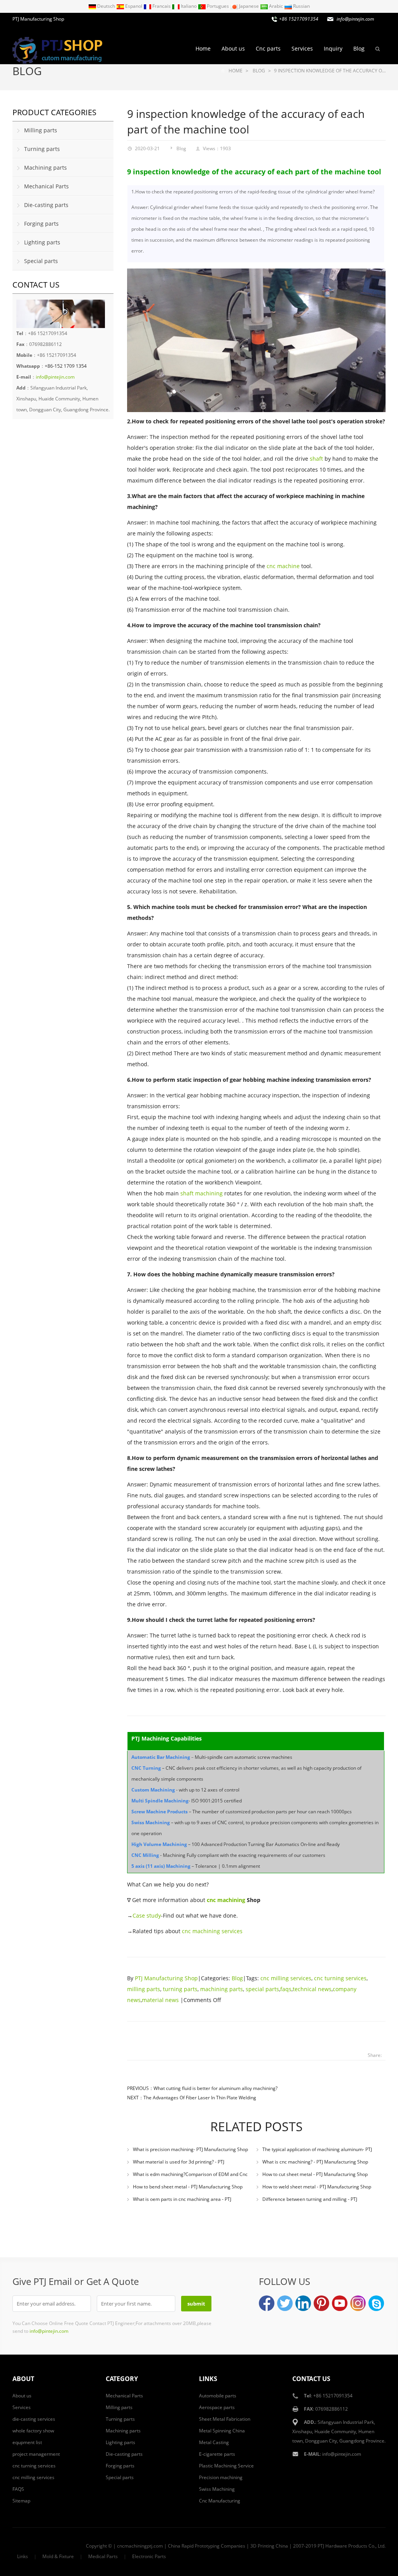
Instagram (358, 2303)
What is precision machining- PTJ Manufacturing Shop (190, 2149)
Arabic (276, 6)
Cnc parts (268, 48)
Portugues (218, 6)
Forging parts (41, 224)
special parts (262, 1989)
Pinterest (321, 2303)
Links (23, 2556)
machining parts (222, 1989)
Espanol (134, 6)
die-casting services (34, 2419)
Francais (161, 6)
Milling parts (41, 130)
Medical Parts (103, 2556)
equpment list (27, 2442)
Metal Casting (214, 2442)
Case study (147, 1915)
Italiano (189, 6)
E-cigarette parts (217, 2454)
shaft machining (202, 1193)
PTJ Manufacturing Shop (166, 1978)
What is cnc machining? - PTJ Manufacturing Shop (315, 2162)
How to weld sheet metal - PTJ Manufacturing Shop (317, 2187)
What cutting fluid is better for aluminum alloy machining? (216, 2088)
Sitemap (21, 2501)
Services (302, 48)
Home (203, 48)
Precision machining (221, 2477)
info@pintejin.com (342, 2454)
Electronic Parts (149, 2556)
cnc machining (226, 1900)
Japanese (249, 6)
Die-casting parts (46, 205)
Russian (301, 6)
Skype (376, 2303)
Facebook (267, 2303)
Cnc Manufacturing (220, 2501)
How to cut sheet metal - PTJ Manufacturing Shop (315, 2174)
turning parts (180, 1989)
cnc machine (283, 566)
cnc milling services (286, 1978)
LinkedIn (303, 2303)
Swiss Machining (217, 2489)
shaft (316, 459)
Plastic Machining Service (226, 2466)
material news (160, 2000)
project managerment (36, 2454)
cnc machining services (212, 1931)
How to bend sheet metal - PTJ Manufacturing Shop (188, 2187)
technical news (312, 1989)
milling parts (144, 1989)
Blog (359, 48)
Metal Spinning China (222, 2431)
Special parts (41, 261)
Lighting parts (42, 242)
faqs (286, 1989)
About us (233, 48)
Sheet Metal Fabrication (225, 2419)
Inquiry (333, 48)
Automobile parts (218, 2396)
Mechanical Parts (46, 186)
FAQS (18, 2489)
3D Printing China (269, 2546)
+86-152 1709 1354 (66, 366)
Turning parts (42, 149)
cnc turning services (340, 1978)
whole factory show (33, 2431)
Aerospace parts (217, 2407)
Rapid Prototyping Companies (213, 2546)
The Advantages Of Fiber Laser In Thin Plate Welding (200, 2098)
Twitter (285, 2303)
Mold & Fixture (58, 2556)
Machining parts (45, 168)
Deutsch (106, 6)
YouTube (340, 2303)
